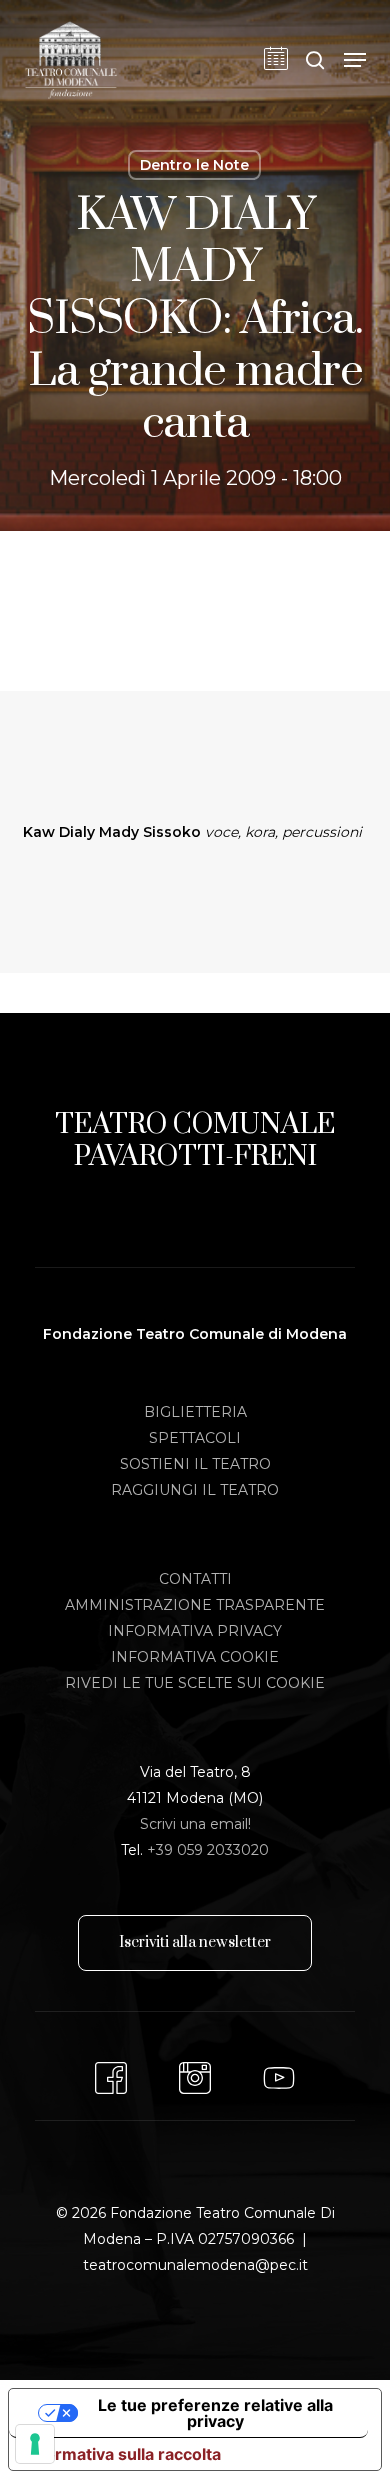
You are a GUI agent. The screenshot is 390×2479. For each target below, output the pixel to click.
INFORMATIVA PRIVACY (195, 1631)
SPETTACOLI (195, 1438)
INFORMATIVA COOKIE (195, 1657)
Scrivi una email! (195, 1824)
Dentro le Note (194, 165)
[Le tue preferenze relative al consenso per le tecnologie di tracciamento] (35, 2444)
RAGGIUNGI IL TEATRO (195, 1490)
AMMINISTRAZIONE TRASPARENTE (195, 1605)
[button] (355, 60)
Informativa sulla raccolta (123, 2454)
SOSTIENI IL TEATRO (195, 1464)
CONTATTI (195, 1579)
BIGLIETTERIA (195, 1412)
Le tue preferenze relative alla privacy (215, 2413)
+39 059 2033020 (208, 1850)
